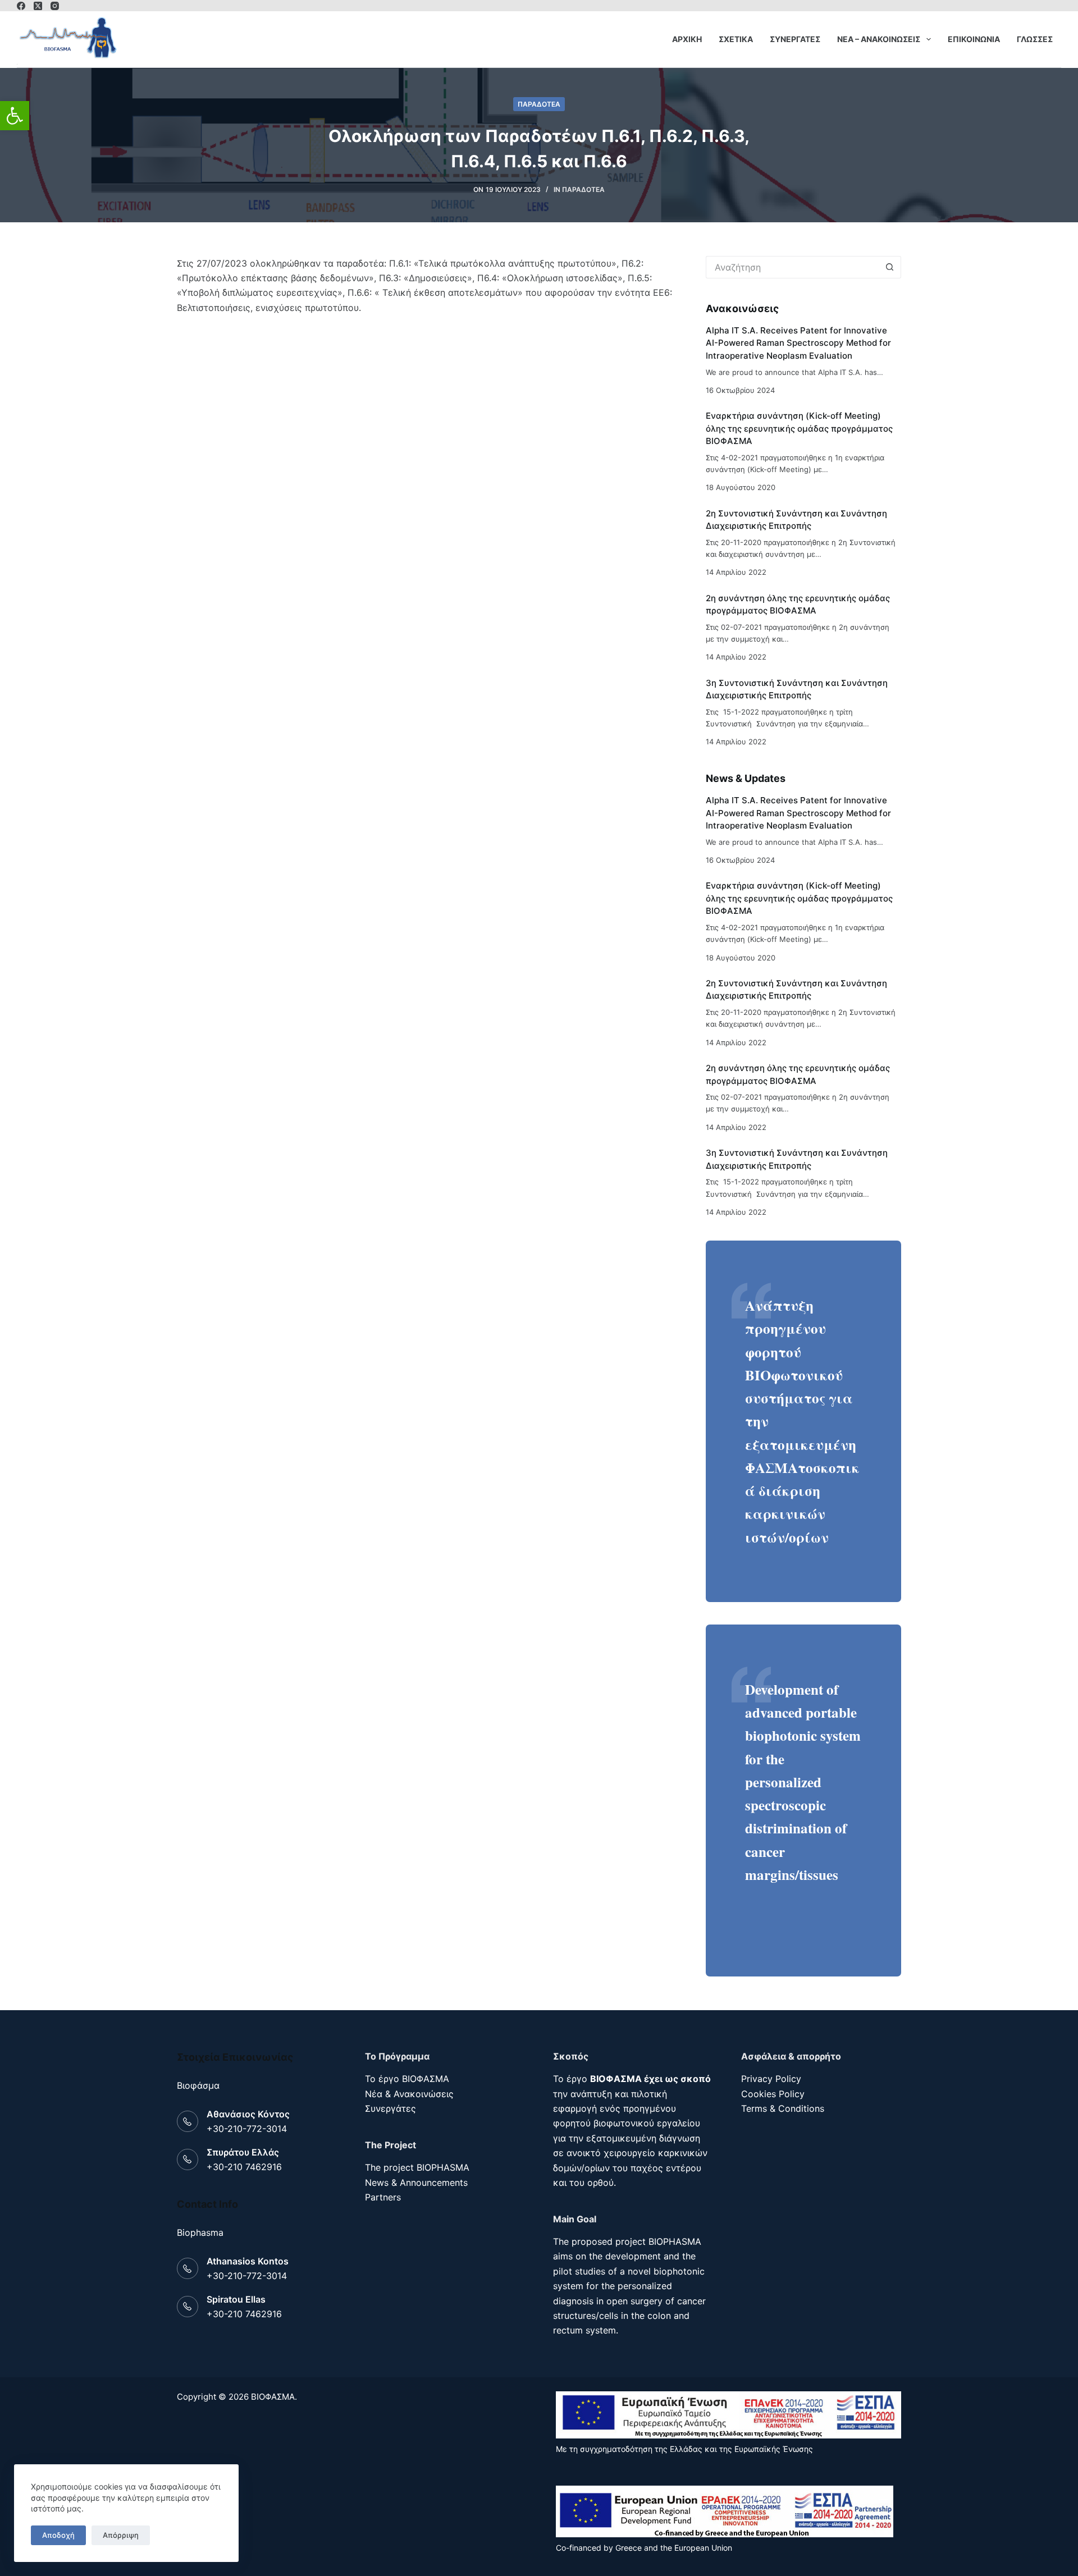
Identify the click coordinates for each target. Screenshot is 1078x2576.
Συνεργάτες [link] (390, 2108)
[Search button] (890, 267)
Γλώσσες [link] (1035, 39)
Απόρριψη (121, 2535)
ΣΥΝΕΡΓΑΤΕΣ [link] (795, 39)
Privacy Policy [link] (771, 2079)
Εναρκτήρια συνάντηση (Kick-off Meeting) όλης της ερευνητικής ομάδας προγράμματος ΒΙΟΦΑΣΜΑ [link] (799, 428)
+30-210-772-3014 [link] (247, 2129)
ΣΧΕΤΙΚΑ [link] (736, 39)
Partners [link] (383, 2197)
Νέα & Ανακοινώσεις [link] (409, 2094)
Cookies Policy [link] (773, 2094)
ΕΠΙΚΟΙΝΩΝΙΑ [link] (974, 39)
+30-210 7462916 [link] (244, 2167)
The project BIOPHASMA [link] (417, 2167)
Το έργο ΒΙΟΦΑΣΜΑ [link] (407, 2079)
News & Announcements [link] (416, 2182)
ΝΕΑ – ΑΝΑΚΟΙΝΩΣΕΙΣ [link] (879, 39)
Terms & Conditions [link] (783, 2108)
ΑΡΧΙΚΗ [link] (687, 39)
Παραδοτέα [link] (539, 104)
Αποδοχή (58, 2535)
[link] (15, 116)
